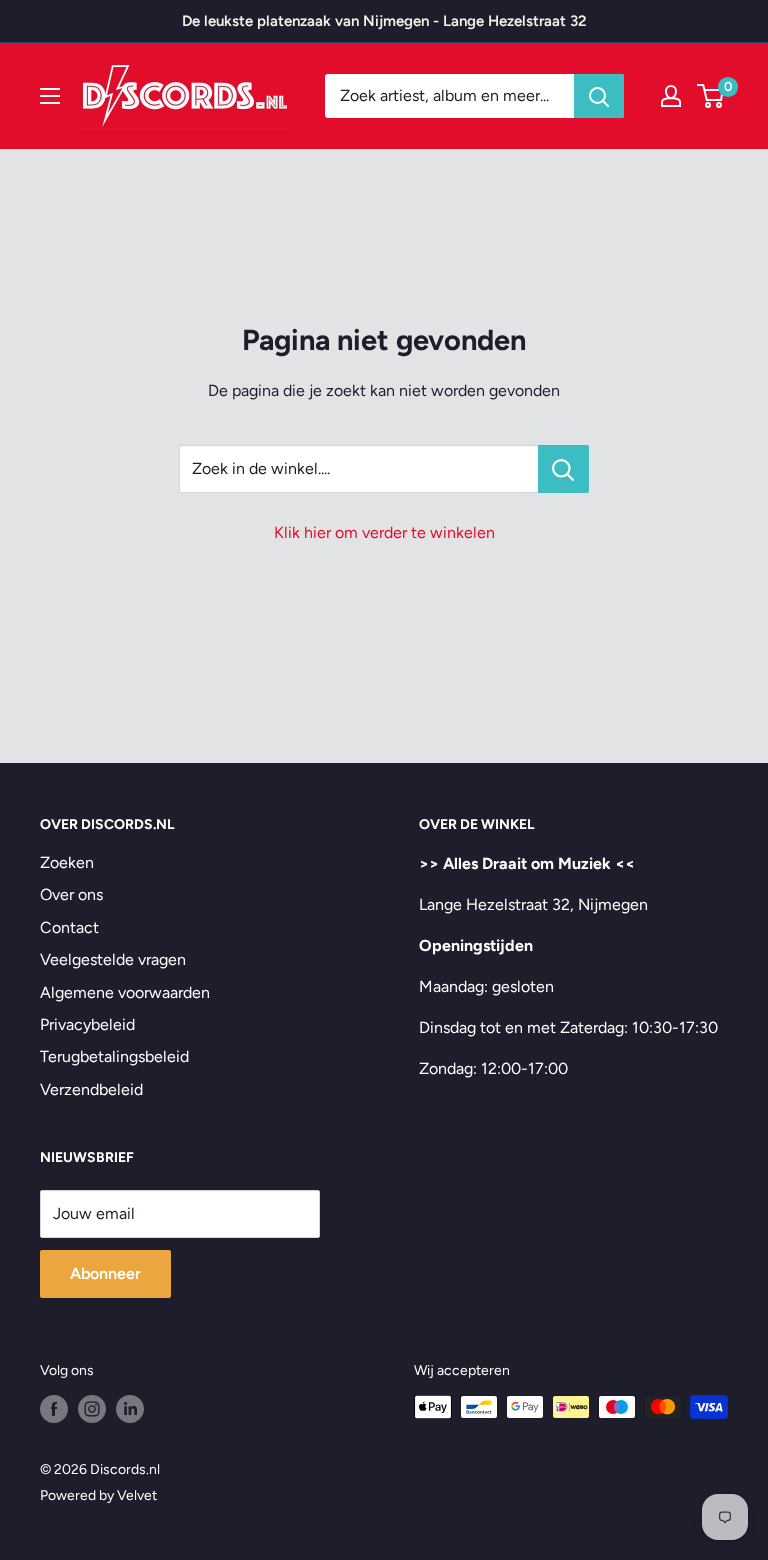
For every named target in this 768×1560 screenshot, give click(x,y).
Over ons (71, 894)
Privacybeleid (87, 1024)
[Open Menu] (50, 96)
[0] (711, 96)
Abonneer (105, 1273)
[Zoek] (599, 96)
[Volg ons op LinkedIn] (130, 1409)
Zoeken (67, 862)
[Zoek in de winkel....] (563, 469)
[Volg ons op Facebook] (54, 1409)
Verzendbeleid (91, 1089)
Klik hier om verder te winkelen (384, 532)
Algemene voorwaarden (125, 992)
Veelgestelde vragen (113, 959)
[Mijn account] (671, 96)
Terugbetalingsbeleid (114, 1056)
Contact (69, 927)
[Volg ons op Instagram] (92, 1409)
